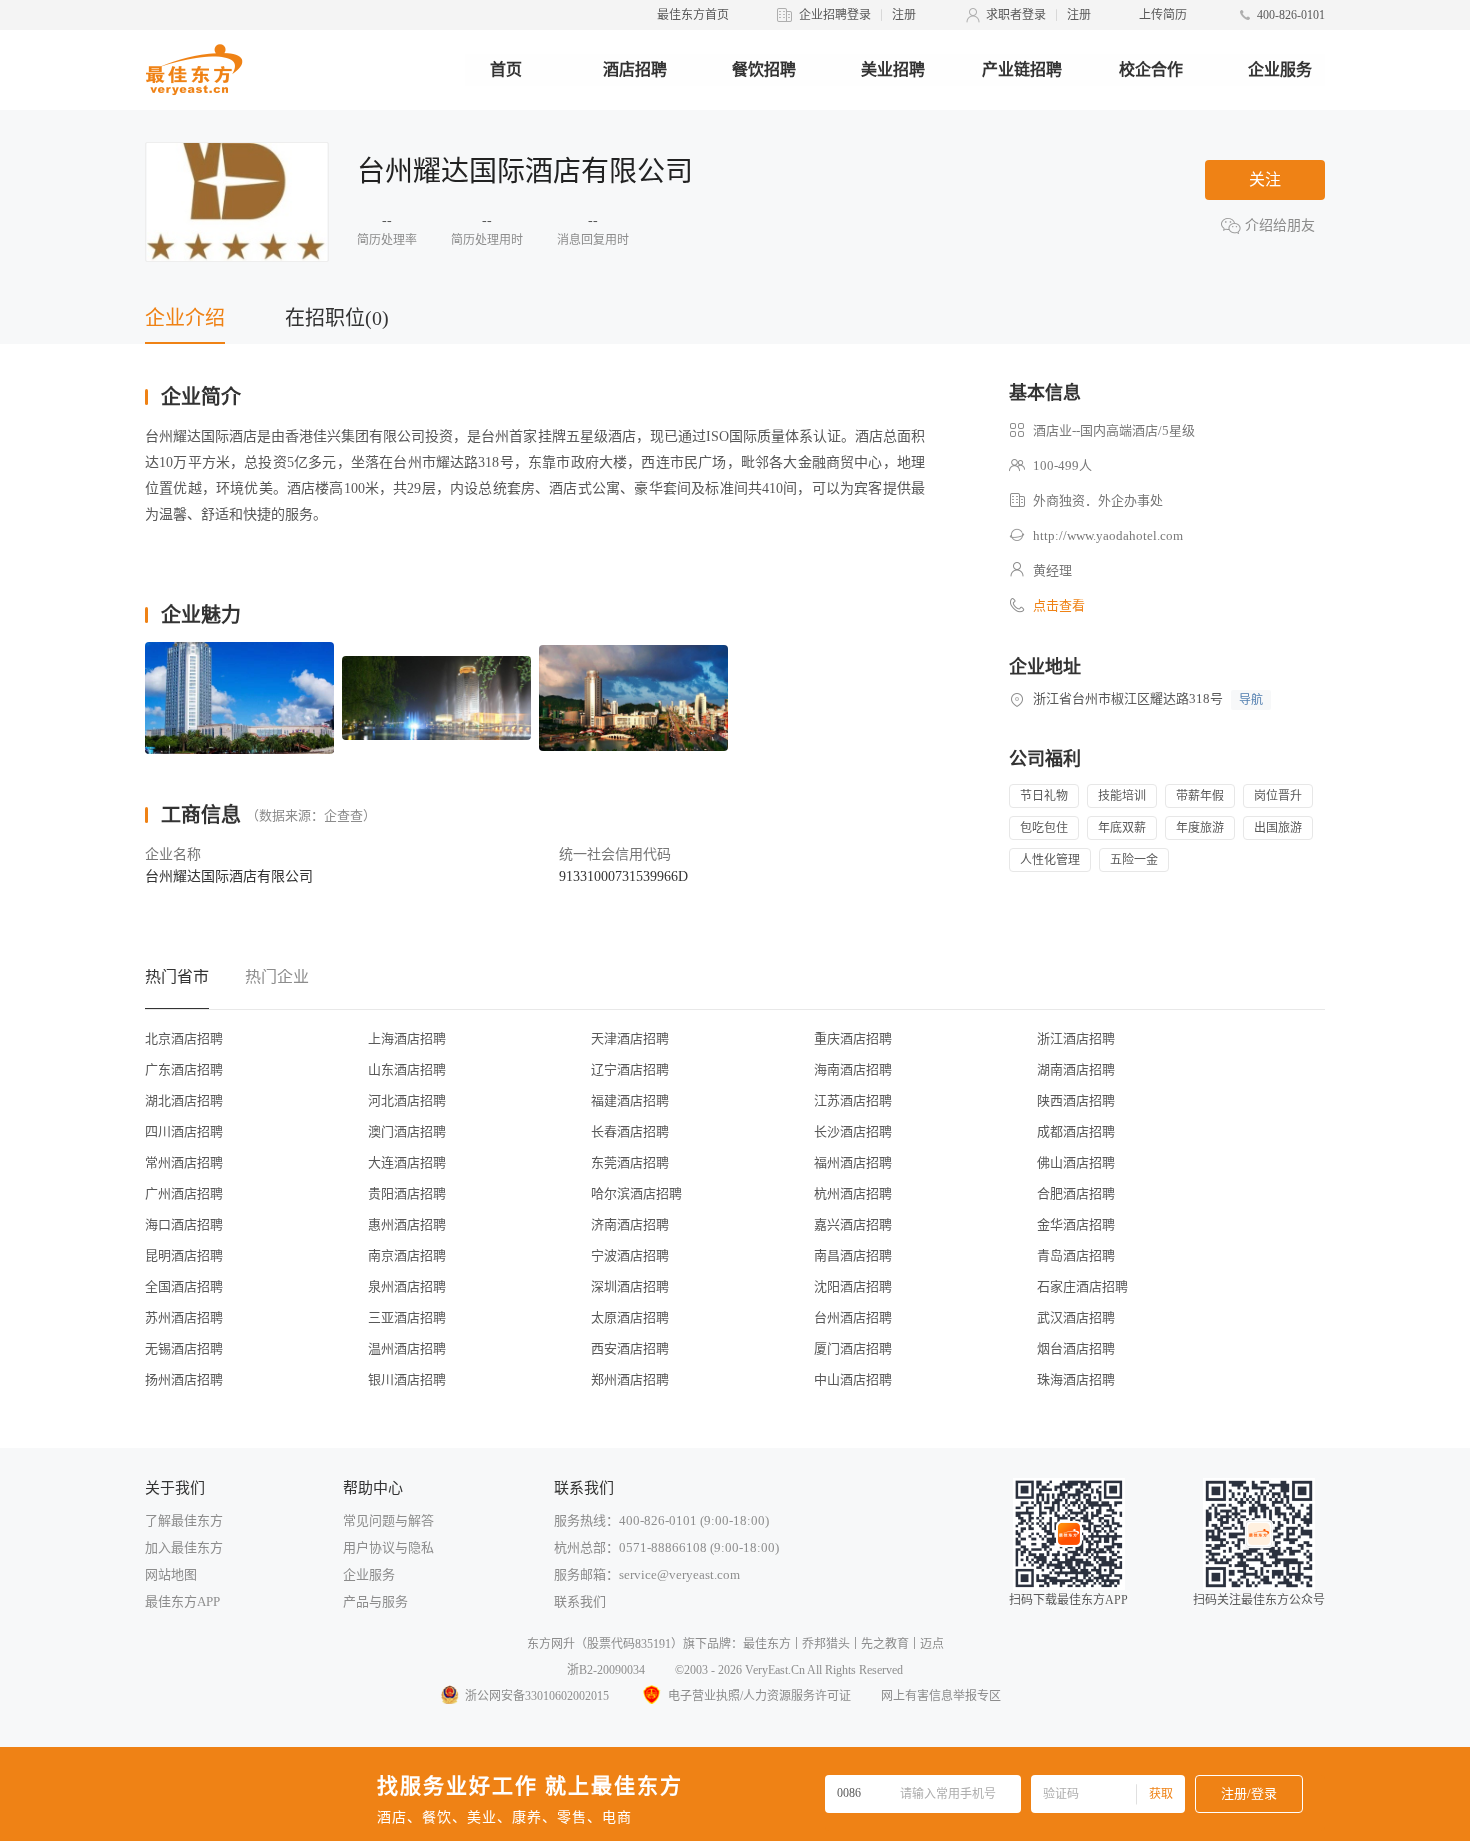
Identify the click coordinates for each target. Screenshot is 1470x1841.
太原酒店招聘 (630, 1317)
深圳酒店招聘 (630, 1286)
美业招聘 (893, 69)
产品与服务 (375, 1601)
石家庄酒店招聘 (1082, 1286)
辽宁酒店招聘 (630, 1069)
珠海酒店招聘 (1076, 1379)
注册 (904, 15)
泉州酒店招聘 (407, 1286)
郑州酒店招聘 (630, 1379)
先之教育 (885, 1644)
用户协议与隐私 (388, 1547)
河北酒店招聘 (407, 1100)
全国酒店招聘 (184, 1286)
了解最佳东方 (184, 1520)
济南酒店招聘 (630, 1224)
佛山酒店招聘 (1076, 1162)
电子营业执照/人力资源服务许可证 (759, 1696)
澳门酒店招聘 (407, 1131)
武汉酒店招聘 (1076, 1317)
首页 (506, 69)
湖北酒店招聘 (184, 1100)
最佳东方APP (182, 1601)
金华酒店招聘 (1076, 1224)
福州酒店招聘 (853, 1162)
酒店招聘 (635, 69)
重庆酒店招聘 (853, 1038)
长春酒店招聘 (630, 1131)
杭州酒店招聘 (853, 1193)
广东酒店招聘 (184, 1069)
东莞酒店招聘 (630, 1162)
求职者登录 (1016, 15)
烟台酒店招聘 (1076, 1348)
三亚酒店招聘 (407, 1317)
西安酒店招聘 (630, 1348)
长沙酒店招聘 (853, 1131)
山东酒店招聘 (407, 1069)
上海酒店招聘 (407, 1038)
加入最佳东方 (184, 1547)
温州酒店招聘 (407, 1348)
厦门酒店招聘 (853, 1348)
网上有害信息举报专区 (941, 1696)
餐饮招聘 (764, 69)
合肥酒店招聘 (1076, 1193)
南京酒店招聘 (407, 1255)
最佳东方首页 (693, 15)
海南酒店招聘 (853, 1069)
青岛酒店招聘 (1076, 1255)
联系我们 (580, 1601)
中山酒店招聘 (853, 1379)
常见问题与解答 (388, 1520)
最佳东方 (767, 1644)
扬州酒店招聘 (184, 1379)
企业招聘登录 (835, 15)
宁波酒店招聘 (630, 1255)
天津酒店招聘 (630, 1038)
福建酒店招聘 (630, 1100)
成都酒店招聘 (1076, 1131)
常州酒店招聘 (184, 1162)
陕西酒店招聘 (1076, 1100)
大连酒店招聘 (407, 1162)
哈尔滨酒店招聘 (636, 1193)
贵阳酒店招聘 (407, 1193)
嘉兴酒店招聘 (853, 1224)
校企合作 (1151, 69)
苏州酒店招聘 (184, 1317)
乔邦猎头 (826, 1644)
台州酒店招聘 (853, 1317)
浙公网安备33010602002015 (537, 1696)
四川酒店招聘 (184, 1131)
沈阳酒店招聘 (853, 1286)
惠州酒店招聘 (407, 1224)
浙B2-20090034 (606, 1670)
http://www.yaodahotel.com (1108, 535)
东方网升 (551, 1644)
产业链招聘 (1022, 69)
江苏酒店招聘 (853, 1100)
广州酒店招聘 (184, 1193)
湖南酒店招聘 (1076, 1069)
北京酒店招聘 (184, 1038)
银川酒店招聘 (407, 1379)
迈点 (932, 1644)
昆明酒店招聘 (184, 1255)
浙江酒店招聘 (1076, 1038)
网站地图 (171, 1574)
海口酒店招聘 (184, 1224)
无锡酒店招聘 (184, 1348)
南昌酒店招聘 (853, 1255)
